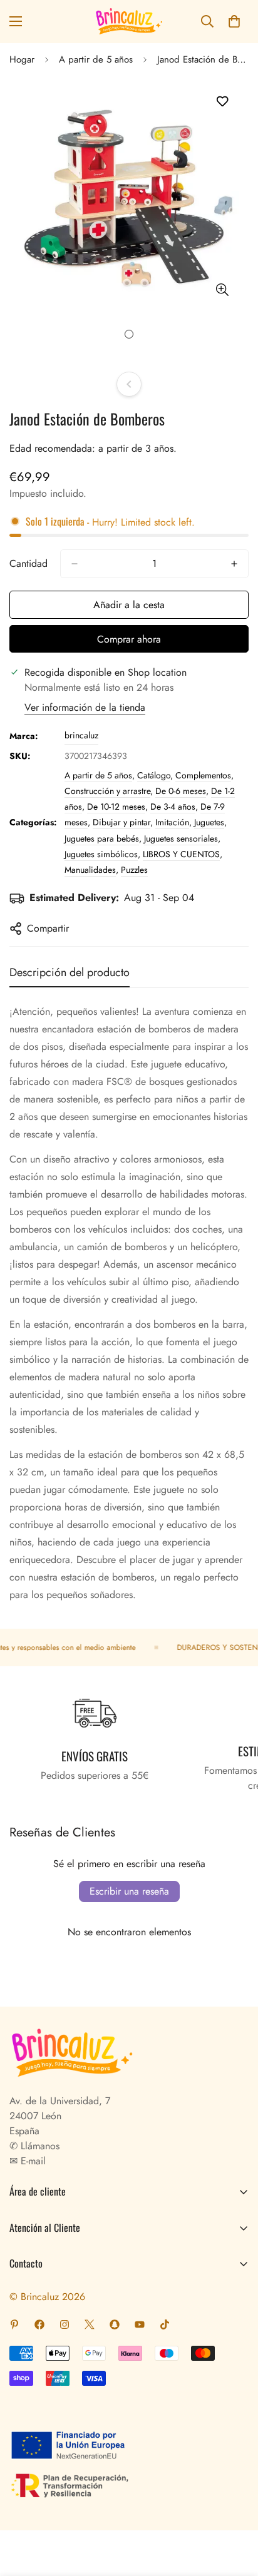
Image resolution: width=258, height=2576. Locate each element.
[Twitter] (90, 2324)
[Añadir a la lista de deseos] (222, 102)
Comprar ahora (129, 639)
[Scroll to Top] (235, 2510)
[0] (234, 21)
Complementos (203, 775)
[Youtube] (140, 2324)
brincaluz (81, 735)
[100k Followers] (64, 2324)
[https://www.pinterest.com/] (14, 2324)
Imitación (172, 822)
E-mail (32, 2161)
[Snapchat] (115, 2324)
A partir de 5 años (96, 59)
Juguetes (209, 822)
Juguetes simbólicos (101, 854)
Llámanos (39, 2146)
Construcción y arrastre (107, 791)
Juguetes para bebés (102, 838)
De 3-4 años (173, 807)
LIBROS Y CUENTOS (181, 854)
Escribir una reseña (129, 1891)
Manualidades (90, 870)
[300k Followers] (39, 2324)
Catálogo (154, 775)
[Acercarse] (222, 289)
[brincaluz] (129, 22)
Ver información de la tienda (85, 707)
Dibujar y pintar (121, 822)
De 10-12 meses (116, 807)
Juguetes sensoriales (181, 838)
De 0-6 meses (181, 791)
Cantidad (28, 563)
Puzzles (134, 870)
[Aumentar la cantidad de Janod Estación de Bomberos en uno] (234, 564)
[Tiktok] (165, 2324)
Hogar (22, 59)
